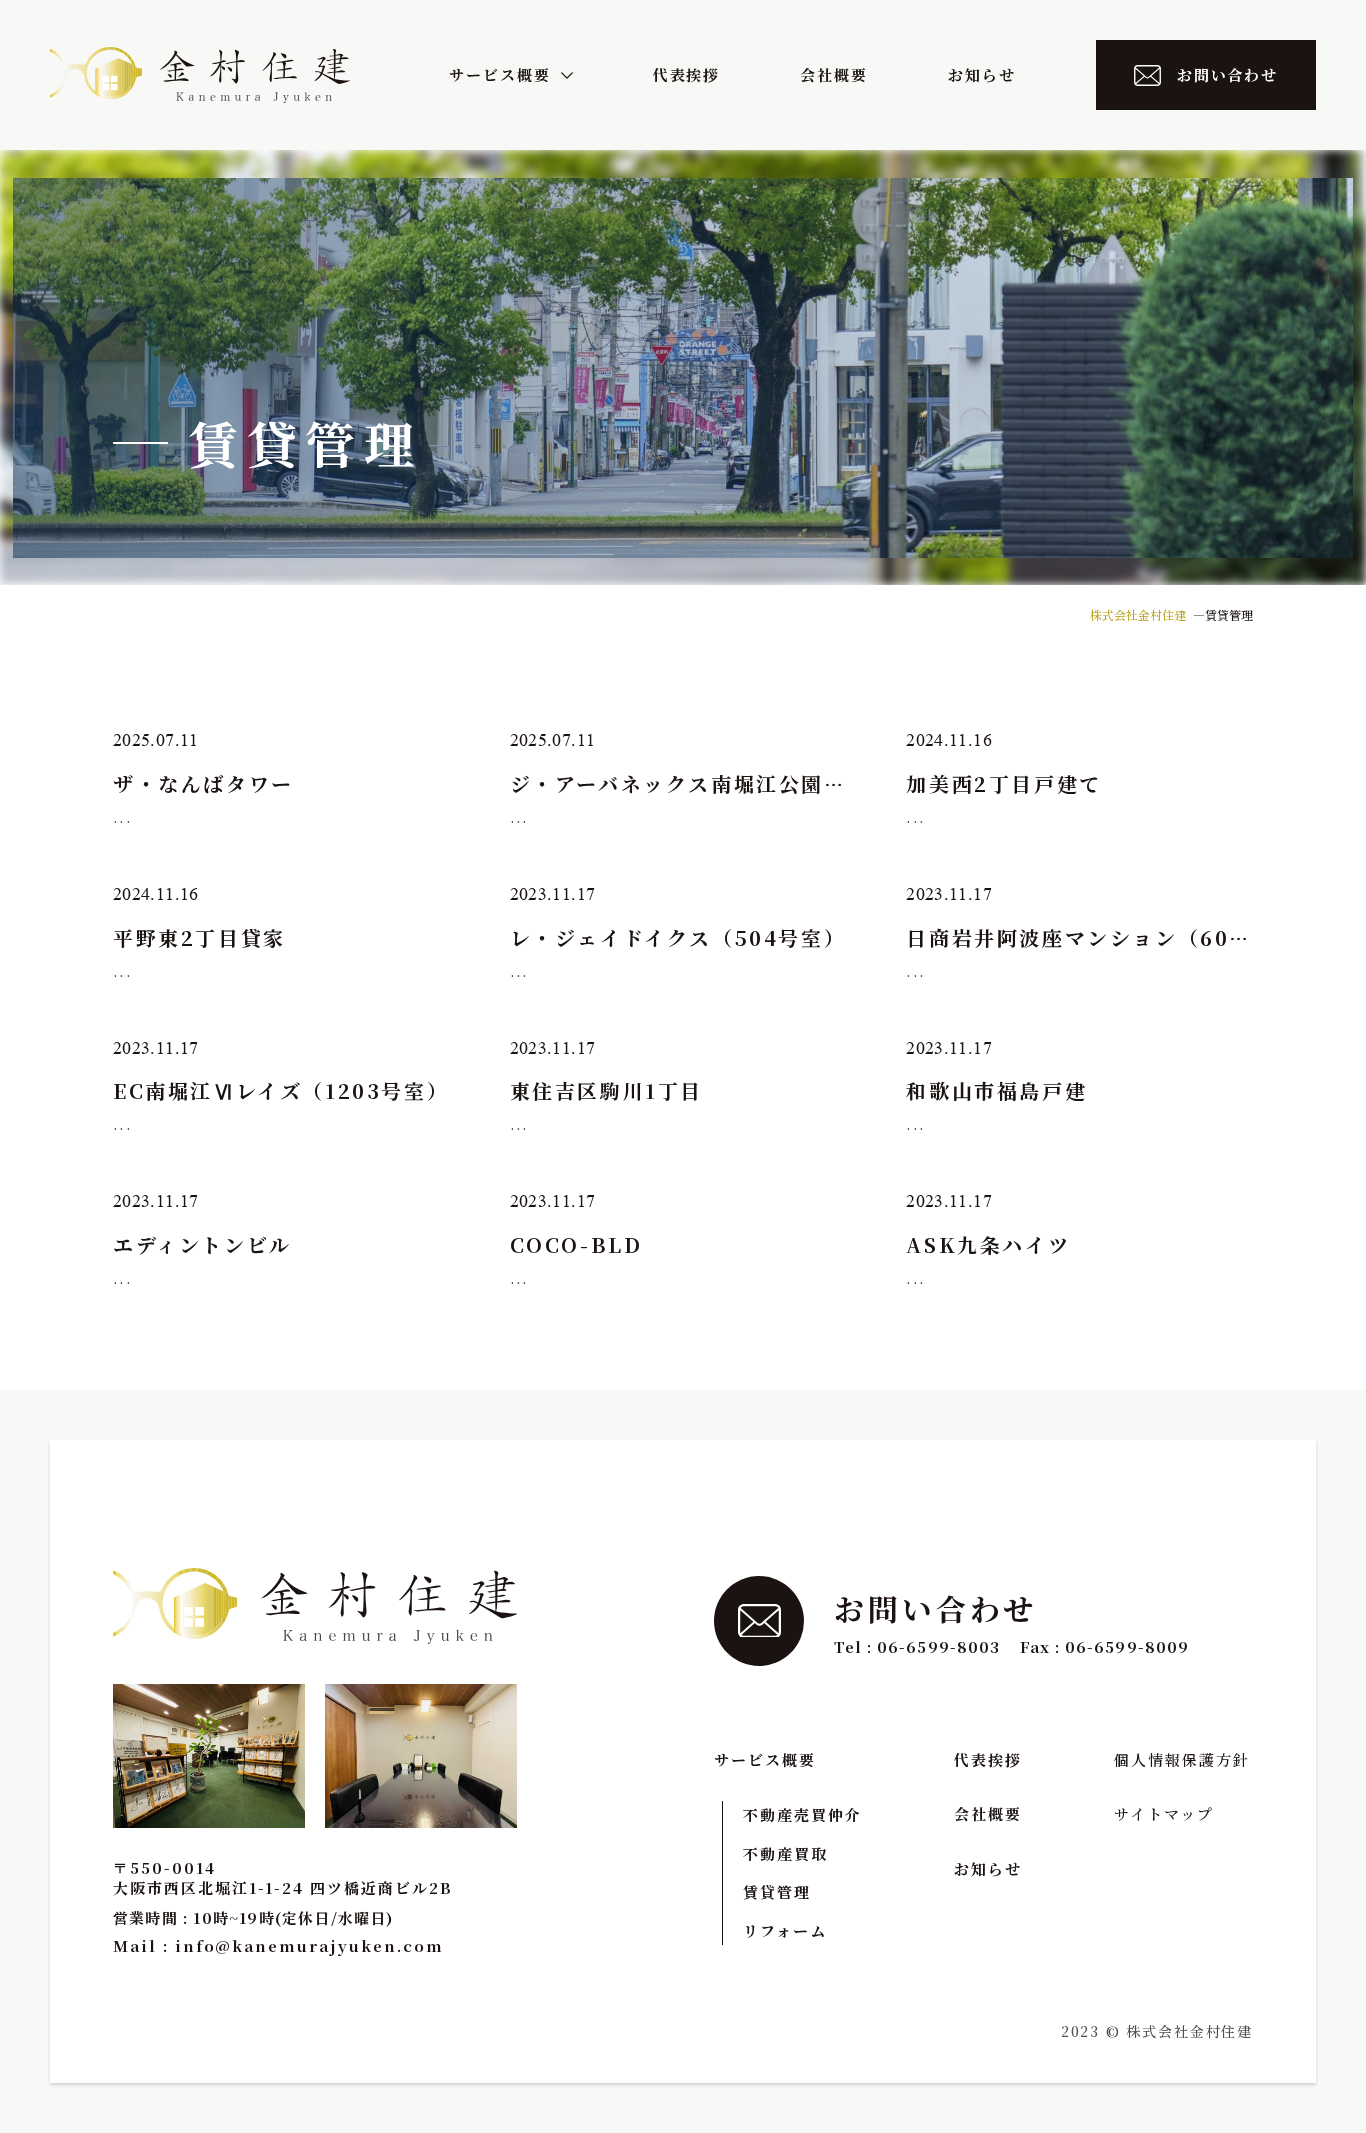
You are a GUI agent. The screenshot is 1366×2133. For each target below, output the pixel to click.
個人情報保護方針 (1182, 1759)
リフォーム (785, 1930)
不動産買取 (785, 1853)
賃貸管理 (777, 1891)
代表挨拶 (687, 74)
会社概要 (834, 74)
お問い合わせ (1228, 74)
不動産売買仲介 (802, 1814)
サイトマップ (1164, 1813)
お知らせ (982, 74)
